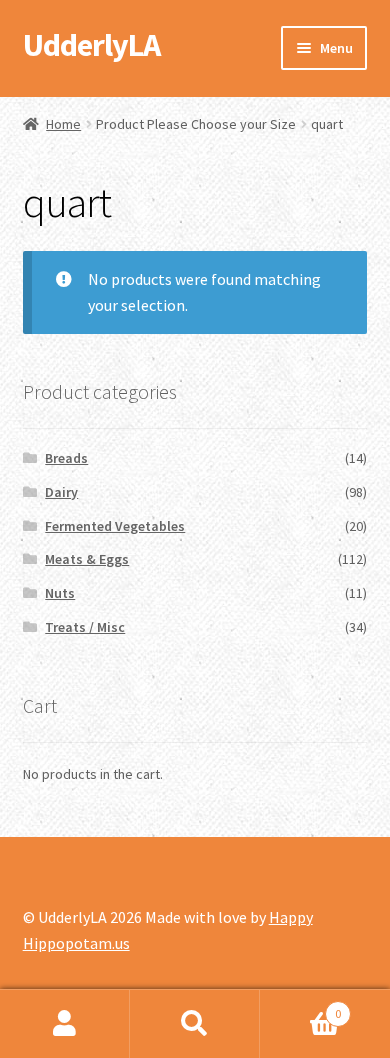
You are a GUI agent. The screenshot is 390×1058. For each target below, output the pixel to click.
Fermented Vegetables (115, 526)
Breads (66, 458)
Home (63, 124)
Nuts (60, 593)
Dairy (61, 492)
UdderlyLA (91, 45)
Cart (300, 1006)
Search (195, 1024)
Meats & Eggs (87, 559)
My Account (65, 1024)
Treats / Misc (85, 627)
